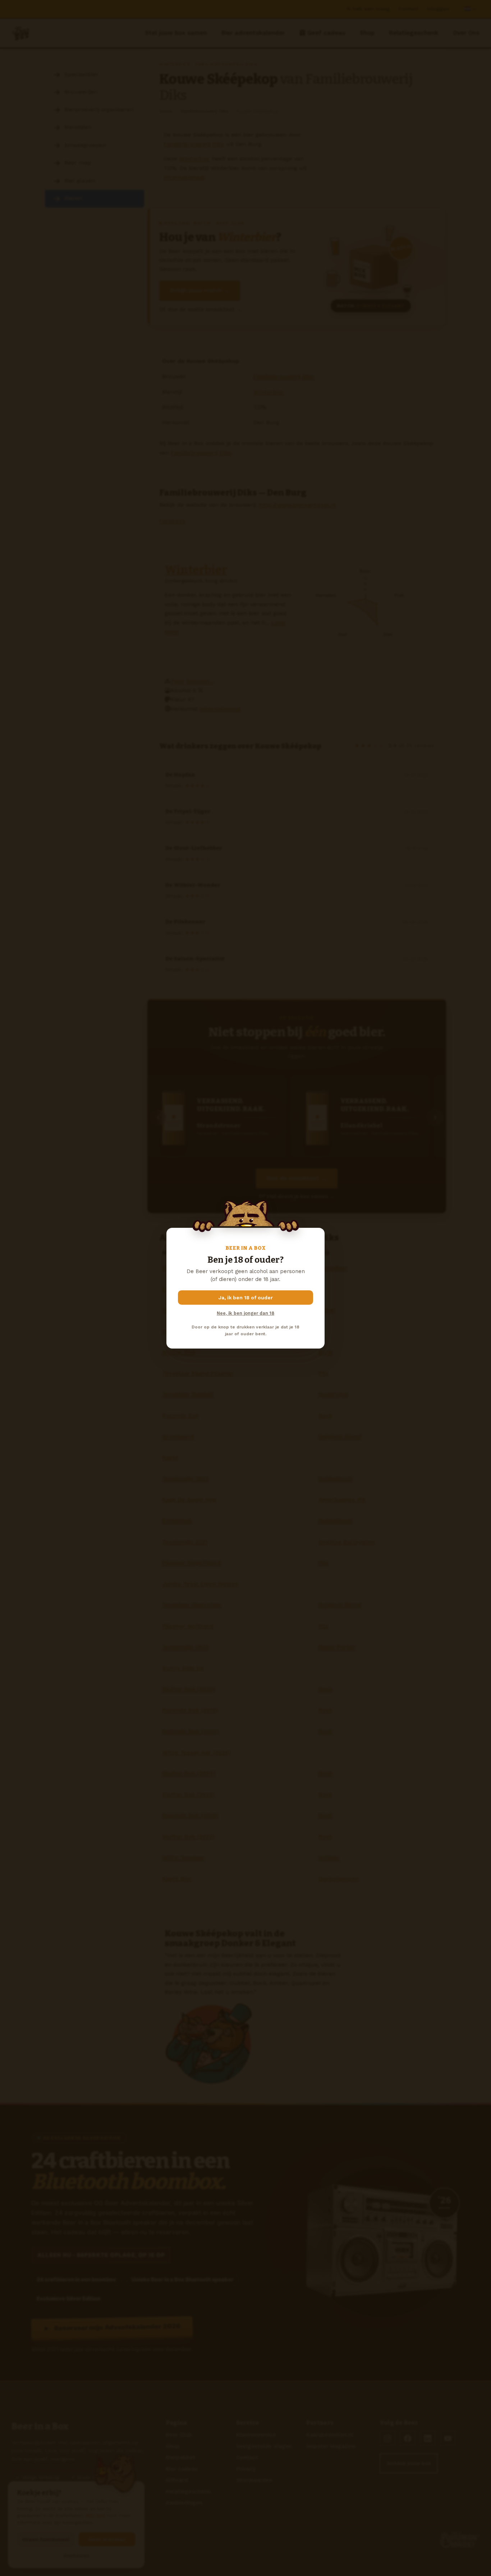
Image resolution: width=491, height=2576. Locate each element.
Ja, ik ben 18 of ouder (246, 1298)
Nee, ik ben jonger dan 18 (245, 1313)
